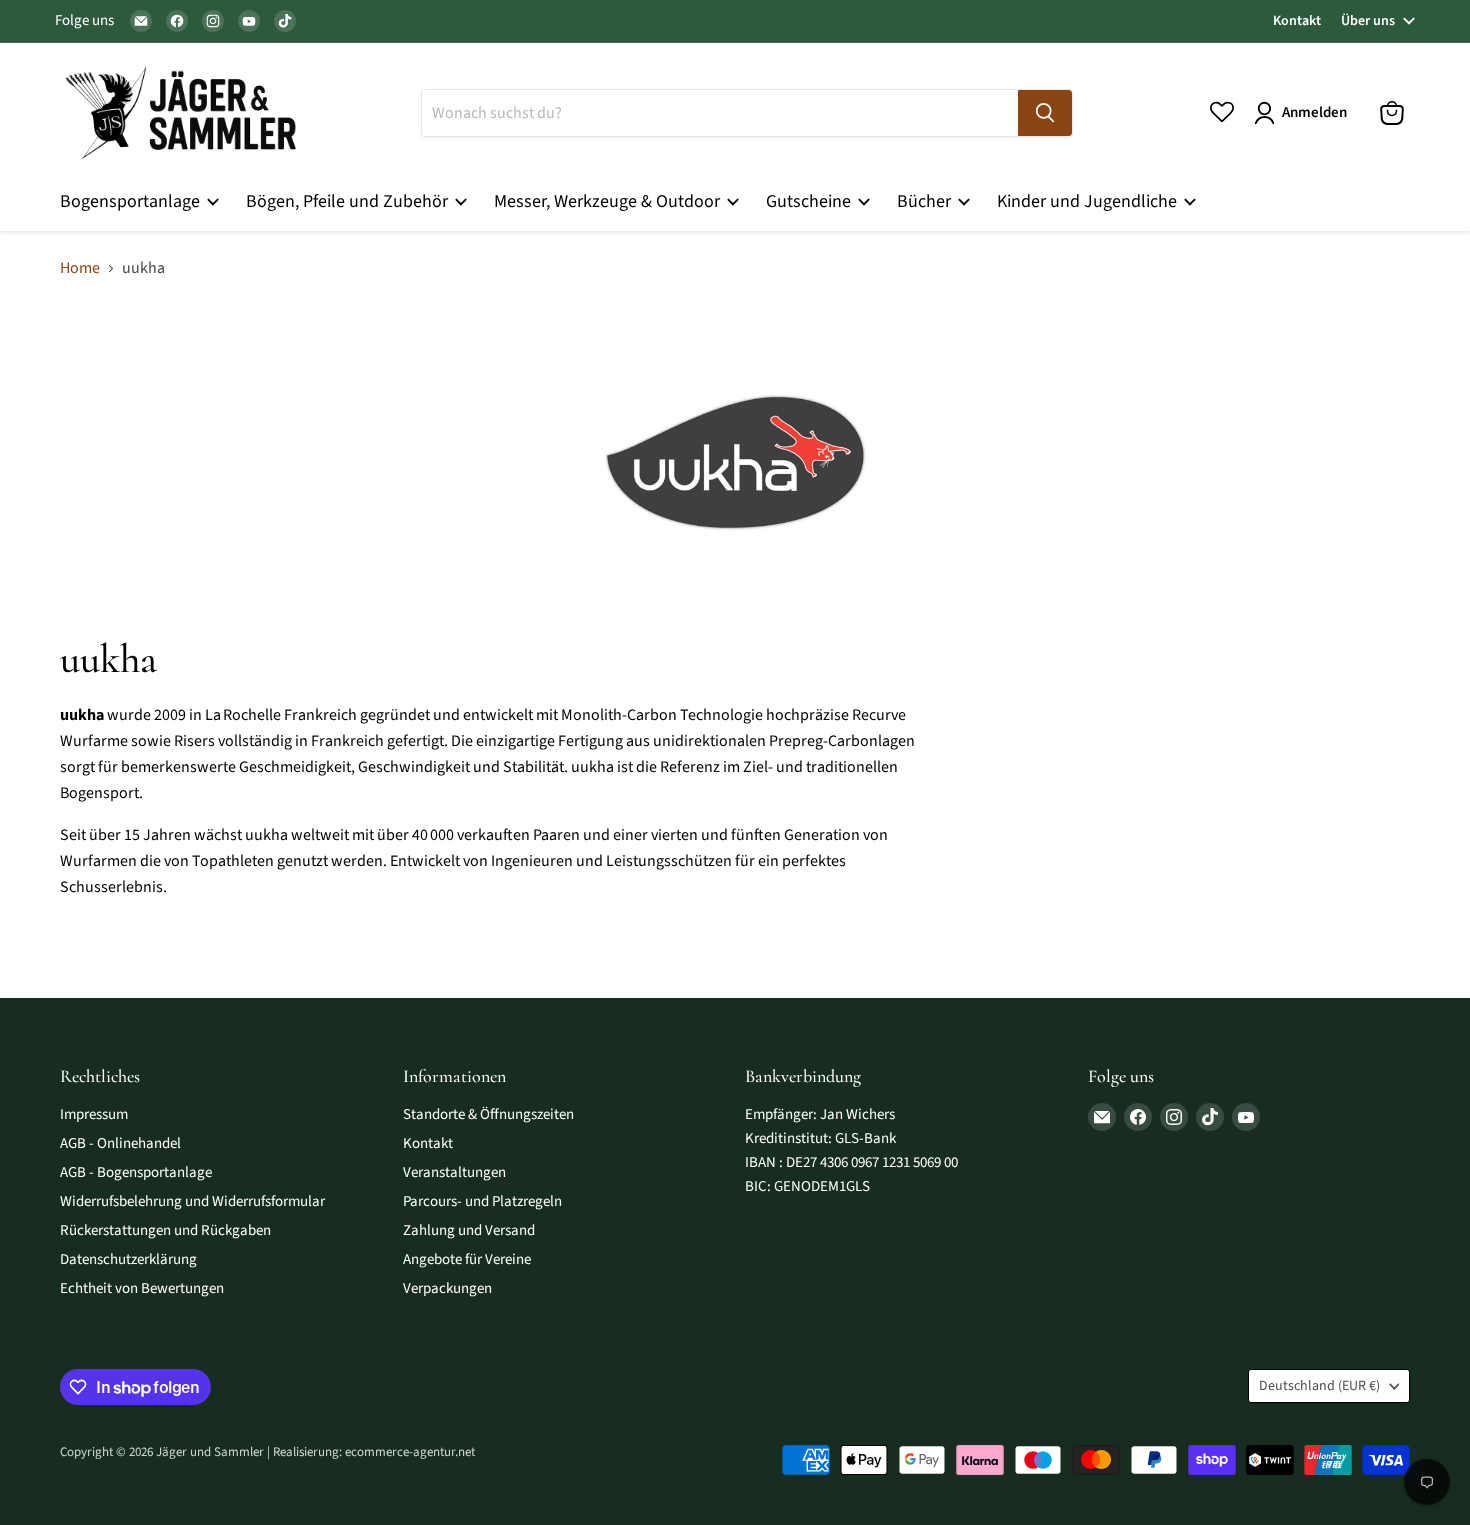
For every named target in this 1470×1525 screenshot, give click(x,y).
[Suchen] (1045, 113)
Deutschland (1319, 1386)
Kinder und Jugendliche (1089, 201)
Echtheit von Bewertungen (142, 1288)
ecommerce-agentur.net (410, 1452)
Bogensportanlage (132, 201)
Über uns (1368, 21)
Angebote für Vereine (467, 1259)
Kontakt (1297, 21)
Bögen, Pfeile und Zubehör (349, 201)
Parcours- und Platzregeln (482, 1201)
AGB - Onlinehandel (120, 1143)
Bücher (926, 201)
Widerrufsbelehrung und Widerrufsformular (192, 1201)
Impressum (94, 1114)
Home (80, 268)
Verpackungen (447, 1288)
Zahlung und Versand (469, 1230)
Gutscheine (810, 201)
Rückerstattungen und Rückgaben (165, 1230)
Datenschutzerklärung (128, 1259)
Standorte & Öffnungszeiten (488, 1114)
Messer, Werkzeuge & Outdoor (609, 201)
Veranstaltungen (454, 1172)
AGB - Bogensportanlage (136, 1172)
